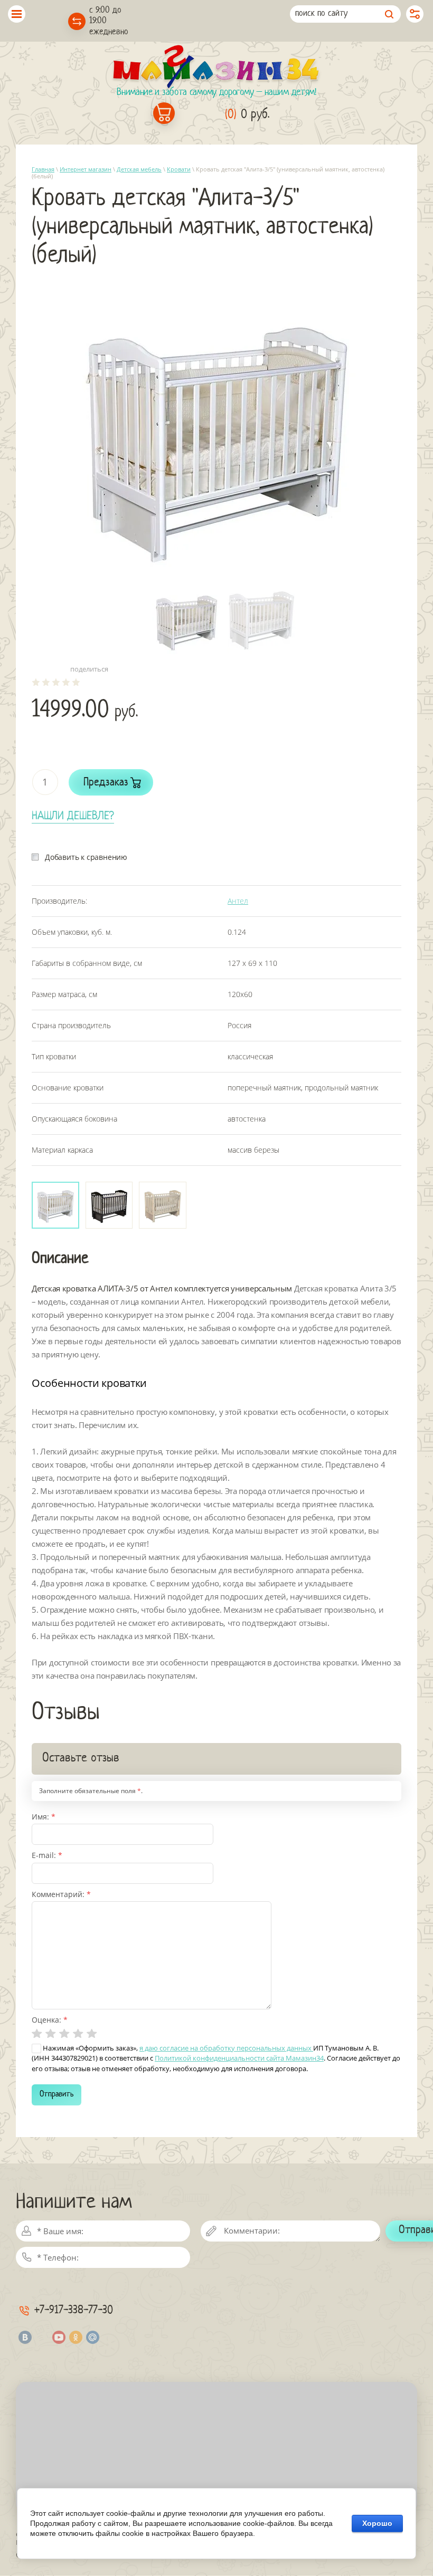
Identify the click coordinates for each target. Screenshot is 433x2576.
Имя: (44, 1817)
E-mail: (47, 1855)
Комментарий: (61, 1894)
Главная (43, 169)
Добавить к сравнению (86, 857)
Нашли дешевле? (73, 816)
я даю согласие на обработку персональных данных (226, 2048)
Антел (238, 901)
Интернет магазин (86, 169)
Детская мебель (139, 169)
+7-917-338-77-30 (74, 2310)
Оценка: (50, 2020)
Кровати (179, 169)
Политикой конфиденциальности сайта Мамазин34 (239, 2058)
